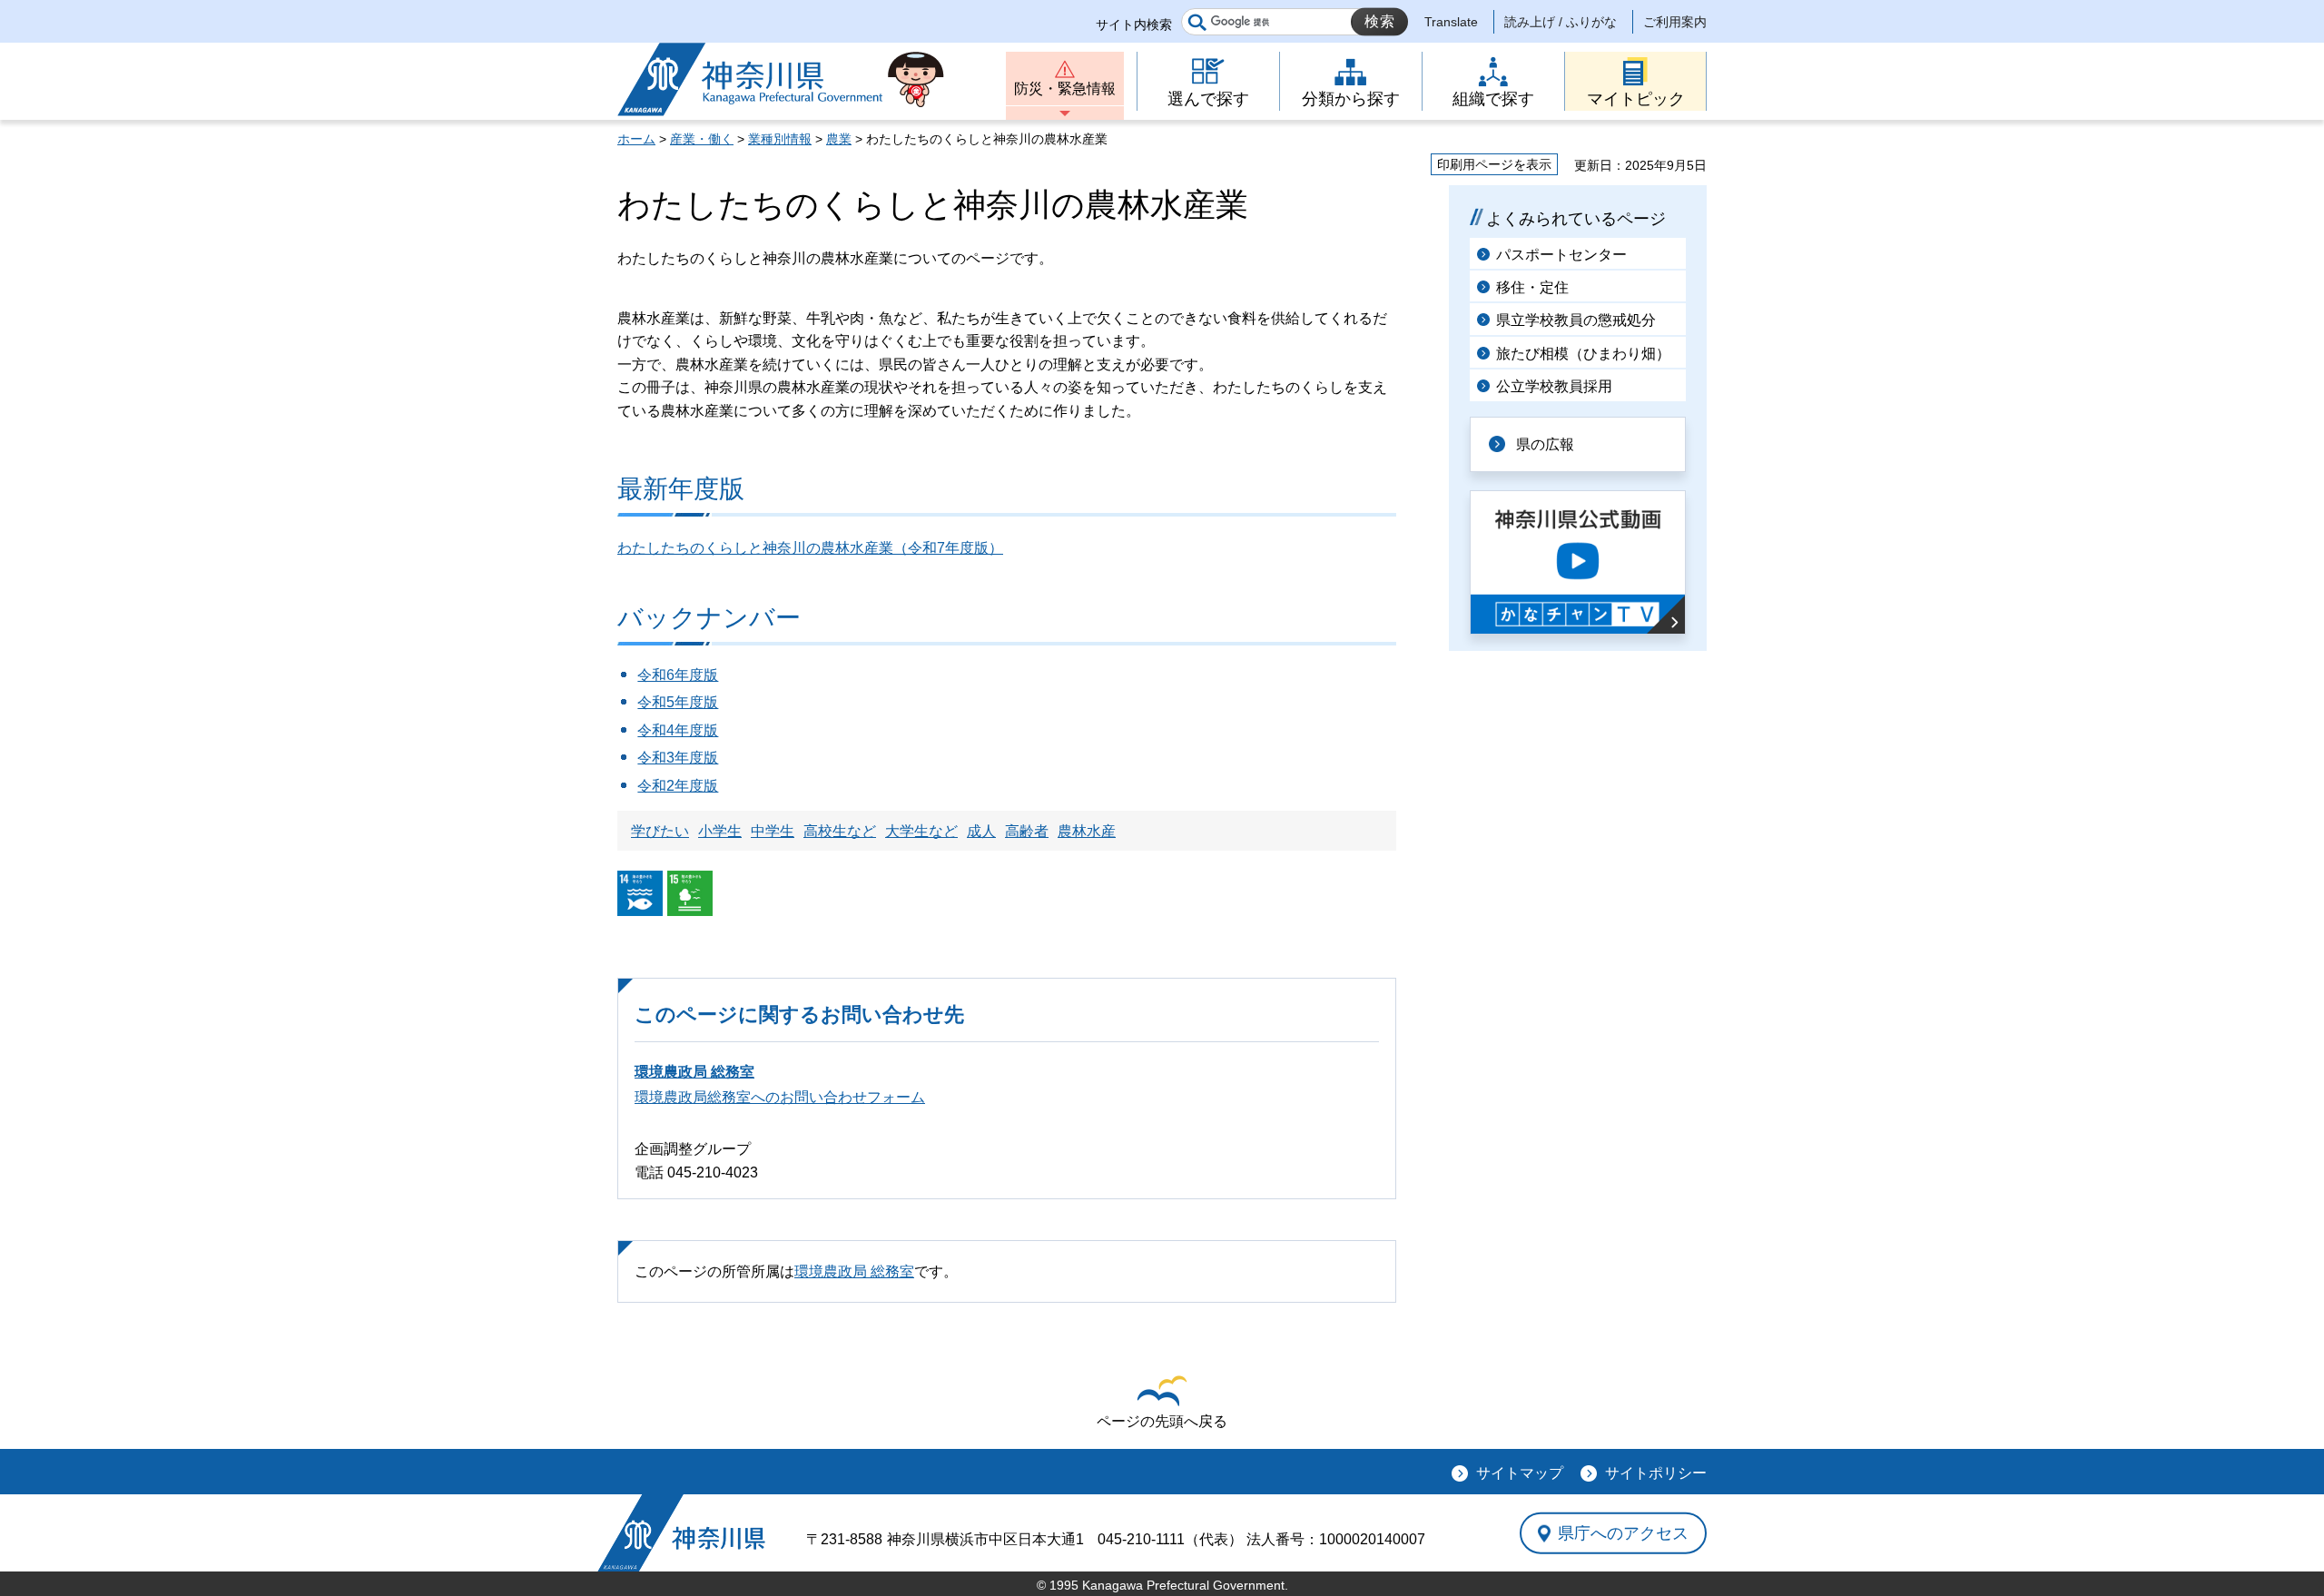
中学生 (773, 831)
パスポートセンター (1561, 255)
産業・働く (702, 139)
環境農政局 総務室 (694, 1072)
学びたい (660, 831)
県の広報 (1545, 444)
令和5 (656, 702)
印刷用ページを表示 (1494, 164)
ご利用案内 (1675, 22)
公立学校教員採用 (1554, 386)
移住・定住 (1532, 287)
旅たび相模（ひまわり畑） (1583, 354)
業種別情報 (780, 139)
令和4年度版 (678, 730)
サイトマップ (1520, 1473)
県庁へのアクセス (1623, 1533)
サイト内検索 (1134, 25)
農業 (839, 139)
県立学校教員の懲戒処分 (1576, 320)
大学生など (921, 831)
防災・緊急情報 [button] (1065, 89)
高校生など (840, 831)
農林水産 (1087, 831)
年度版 (696, 702)
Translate (1451, 22)
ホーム (636, 139)
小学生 (720, 831)
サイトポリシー (1656, 1473)
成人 (981, 831)
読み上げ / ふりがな (1561, 22)
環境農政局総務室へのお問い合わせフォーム (780, 1097)
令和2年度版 (678, 786)
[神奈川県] (681, 1533)
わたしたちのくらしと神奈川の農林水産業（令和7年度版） (810, 548)
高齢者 (1027, 831)
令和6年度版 (678, 675)
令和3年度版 (678, 758)
